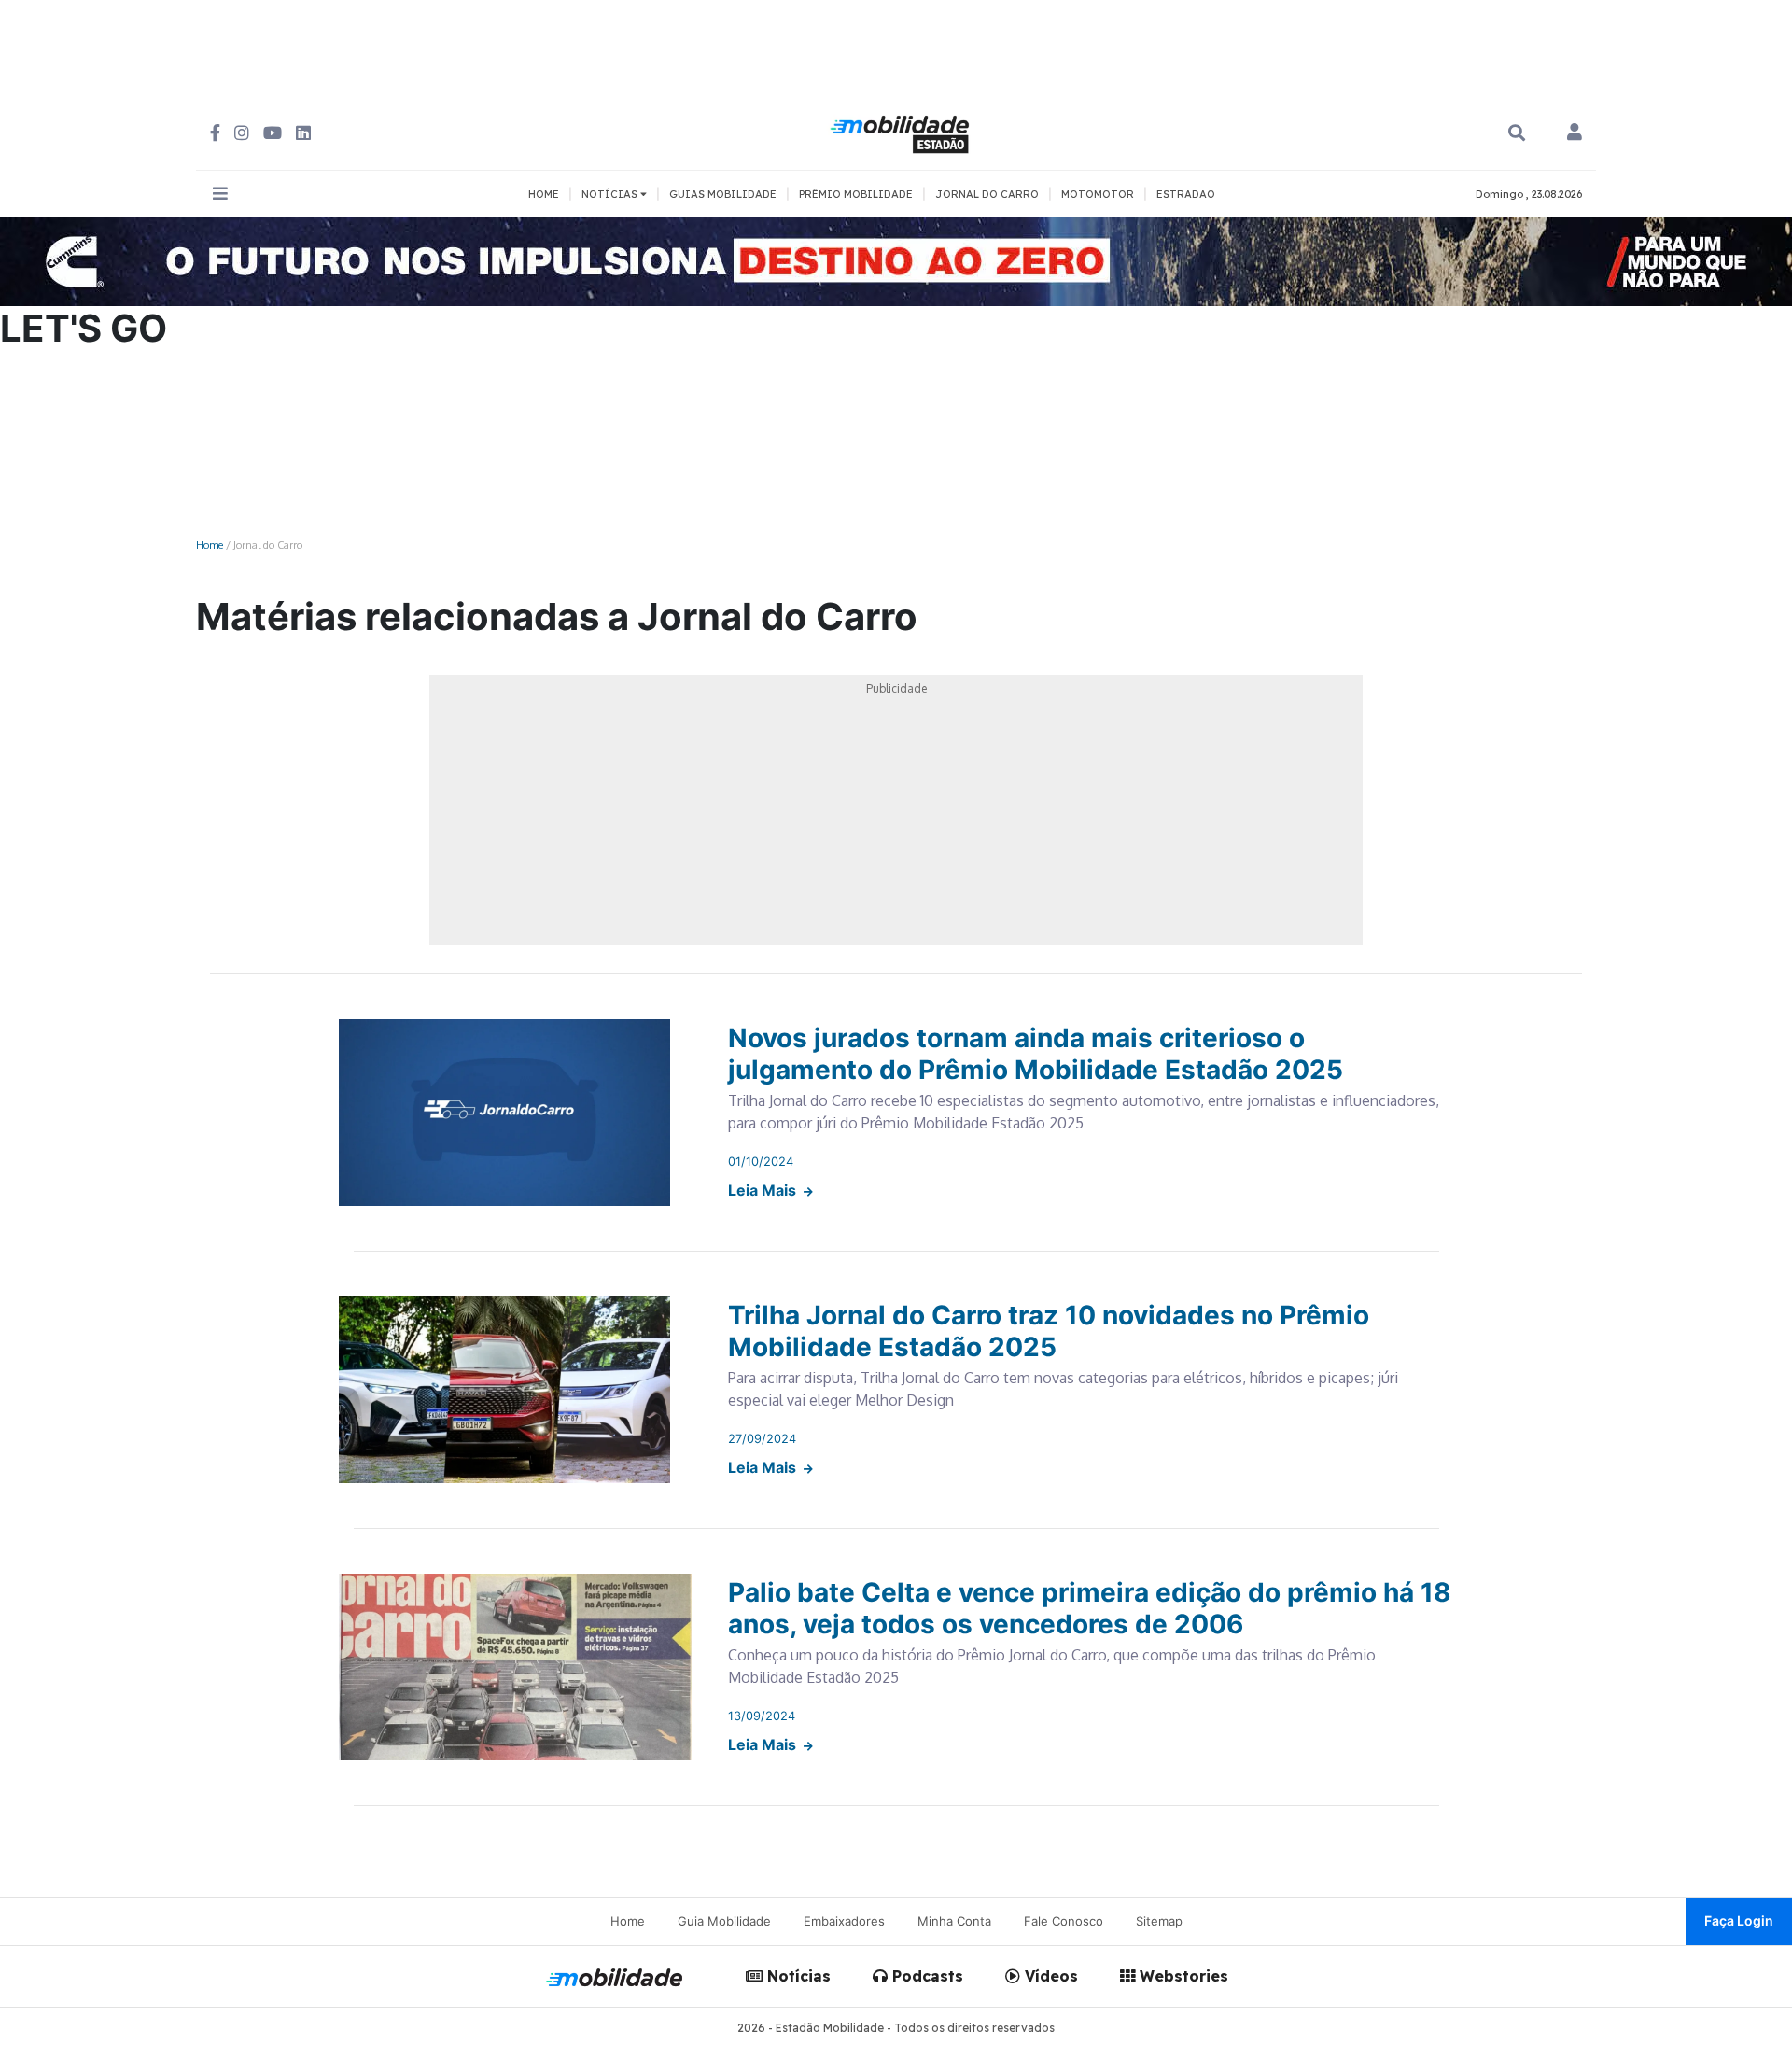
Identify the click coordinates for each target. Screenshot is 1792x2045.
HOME (544, 194)
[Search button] (1517, 133)
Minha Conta (954, 1921)
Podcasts (925, 1976)
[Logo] (903, 132)
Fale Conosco (1064, 1921)
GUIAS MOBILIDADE (723, 194)
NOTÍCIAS (611, 194)
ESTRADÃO (1186, 194)
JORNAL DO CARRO (987, 194)
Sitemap (1159, 1921)
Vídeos (1049, 1976)
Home (210, 545)
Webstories (1182, 1976)
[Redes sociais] (215, 133)
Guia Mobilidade (724, 1921)
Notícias (797, 1976)
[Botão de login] (1575, 133)
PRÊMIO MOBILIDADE (856, 194)
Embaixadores (844, 1921)
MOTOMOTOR (1098, 194)
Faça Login (1739, 1920)
